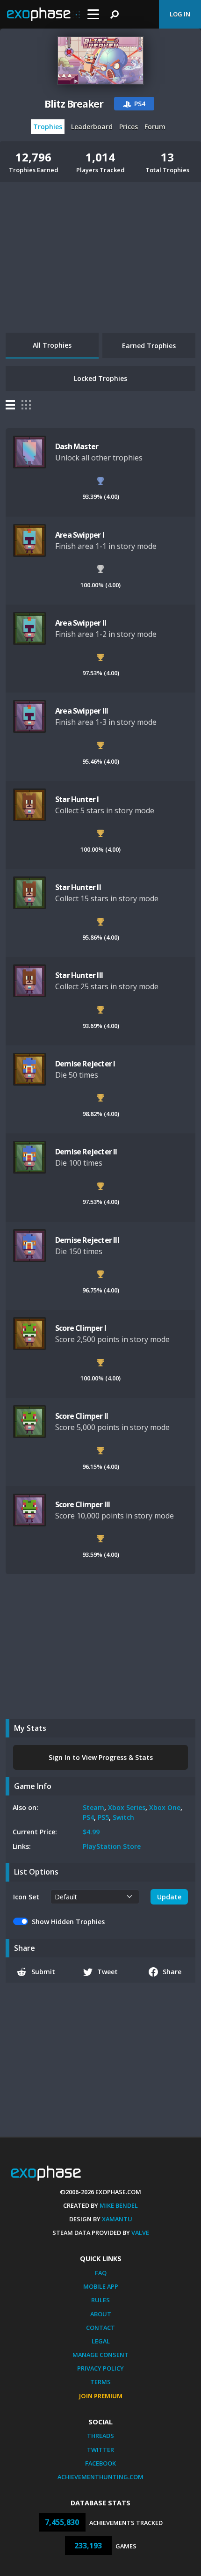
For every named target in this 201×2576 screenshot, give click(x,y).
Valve (140, 2233)
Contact (100, 2328)
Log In (180, 14)
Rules (100, 2300)
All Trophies (52, 345)
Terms (100, 2382)
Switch (123, 1817)
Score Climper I (81, 1328)
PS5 (103, 1817)
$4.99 (91, 1832)
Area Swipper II (81, 623)
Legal (101, 2341)
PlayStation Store (112, 1846)
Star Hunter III (79, 975)
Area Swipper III (82, 711)
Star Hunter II (78, 887)
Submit (43, 1972)
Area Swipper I (80, 535)
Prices (129, 127)
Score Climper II (82, 1416)
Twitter (100, 2450)
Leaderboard (92, 127)
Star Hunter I (77, 799)
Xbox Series (127, 1807)
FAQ (101, 2273)
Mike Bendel (119, 2205)
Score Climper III (83, 1504)
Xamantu (117, 2219)
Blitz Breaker (74, 104)
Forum (155, 127)
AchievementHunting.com (100, 2477)
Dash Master (77, 446)
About (101, 2314)
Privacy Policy (100, 2368)
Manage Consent (100, 2355)
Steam (93, 1807)
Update (169, 1897)
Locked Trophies (100, 378)
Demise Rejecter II (86, 1152)
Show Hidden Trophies (68, 1922)
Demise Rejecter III (87, 1240)
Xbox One (165, 1807)
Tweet (108, 1972)
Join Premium (101, 2396)
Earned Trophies (149, 346)
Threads (100, 2436)
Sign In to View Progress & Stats (101, 1757)
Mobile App (101, 2286)
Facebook (100, 2463)
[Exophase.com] (43, 15)
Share (172, 1972)
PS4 (88, 1817)
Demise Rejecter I (85, 1064)
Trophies (48, 127)
